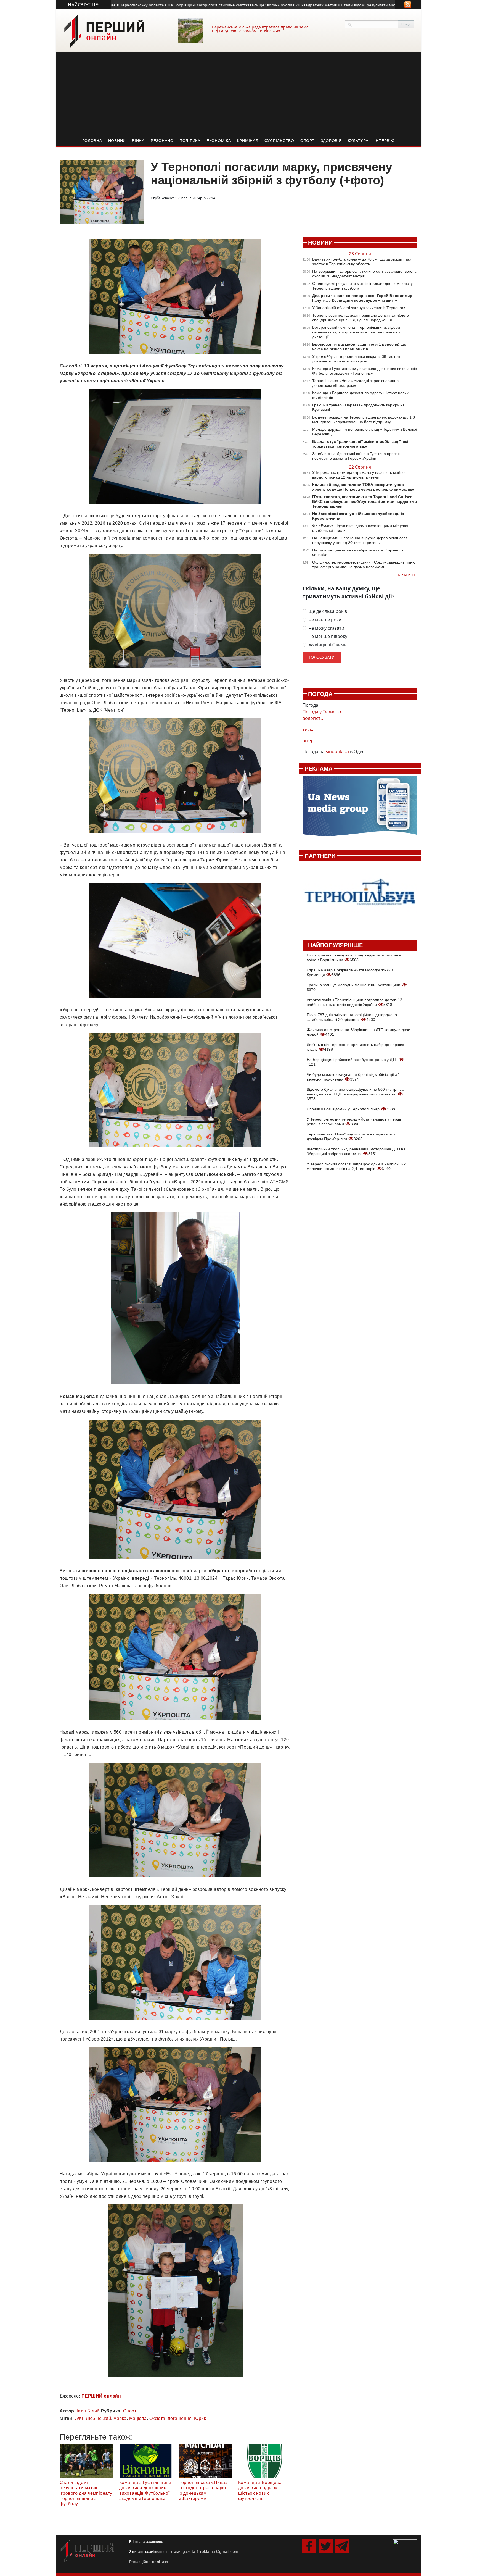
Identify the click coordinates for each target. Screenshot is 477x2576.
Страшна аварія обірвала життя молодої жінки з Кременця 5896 (350, 972)
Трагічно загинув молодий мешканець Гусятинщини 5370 (354, 987)
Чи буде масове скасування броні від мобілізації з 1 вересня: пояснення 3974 (353, 1077)
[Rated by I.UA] (405, 2543)
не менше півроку (328, 636)
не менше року (325, 620)
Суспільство (279, 141)
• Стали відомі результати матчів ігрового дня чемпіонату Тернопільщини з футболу (352, 5)
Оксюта (157, 2418)
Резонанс (162, 141)
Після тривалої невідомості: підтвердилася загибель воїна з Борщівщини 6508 (354, 957)
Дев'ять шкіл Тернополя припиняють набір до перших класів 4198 (355, 1047)
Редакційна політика (149, 2562)
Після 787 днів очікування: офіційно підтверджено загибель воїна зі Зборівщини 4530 (352, 1017)
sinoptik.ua (337, 751)
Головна (92, 141)
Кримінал (248, 141)
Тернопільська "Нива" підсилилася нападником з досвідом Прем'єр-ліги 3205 (351, 1136)
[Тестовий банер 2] (360, 897)
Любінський (98, 2418)
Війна (138, 141)
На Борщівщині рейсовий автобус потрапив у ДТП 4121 (353, 1062)
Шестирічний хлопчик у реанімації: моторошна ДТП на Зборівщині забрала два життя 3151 (356, 1151)
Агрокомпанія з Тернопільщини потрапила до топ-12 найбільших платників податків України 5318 (354, 1002)
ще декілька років (328, 611)
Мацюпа (138, 2418)
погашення (180, 2418)
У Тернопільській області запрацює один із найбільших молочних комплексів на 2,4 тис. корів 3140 (356, 1166)
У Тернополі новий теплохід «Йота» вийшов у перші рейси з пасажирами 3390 (354, 1122)
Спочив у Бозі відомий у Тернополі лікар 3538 (351, 1109)
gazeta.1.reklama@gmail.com (211, 2551)
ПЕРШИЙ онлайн (101, 2396)
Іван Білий (88, 2411)
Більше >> (407, 575)
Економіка (219, 141)
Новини (117, 141)
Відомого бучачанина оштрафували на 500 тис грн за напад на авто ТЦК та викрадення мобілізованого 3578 (355, 1094)
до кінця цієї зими (328, 645)
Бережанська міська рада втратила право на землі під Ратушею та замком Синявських (261, 29)
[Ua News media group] (360, 809)
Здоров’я (331, 141)
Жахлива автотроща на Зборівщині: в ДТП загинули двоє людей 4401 (358, 1032)
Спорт (308, 141)
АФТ (79, 2418)
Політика (190, 141)
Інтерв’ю (385, 141)
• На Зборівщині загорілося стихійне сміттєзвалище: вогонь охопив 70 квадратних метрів (183, 5)
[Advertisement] (239, 94)
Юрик (200, 2418)
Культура (358, 141)
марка (120, 2418)
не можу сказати (326, 628)
